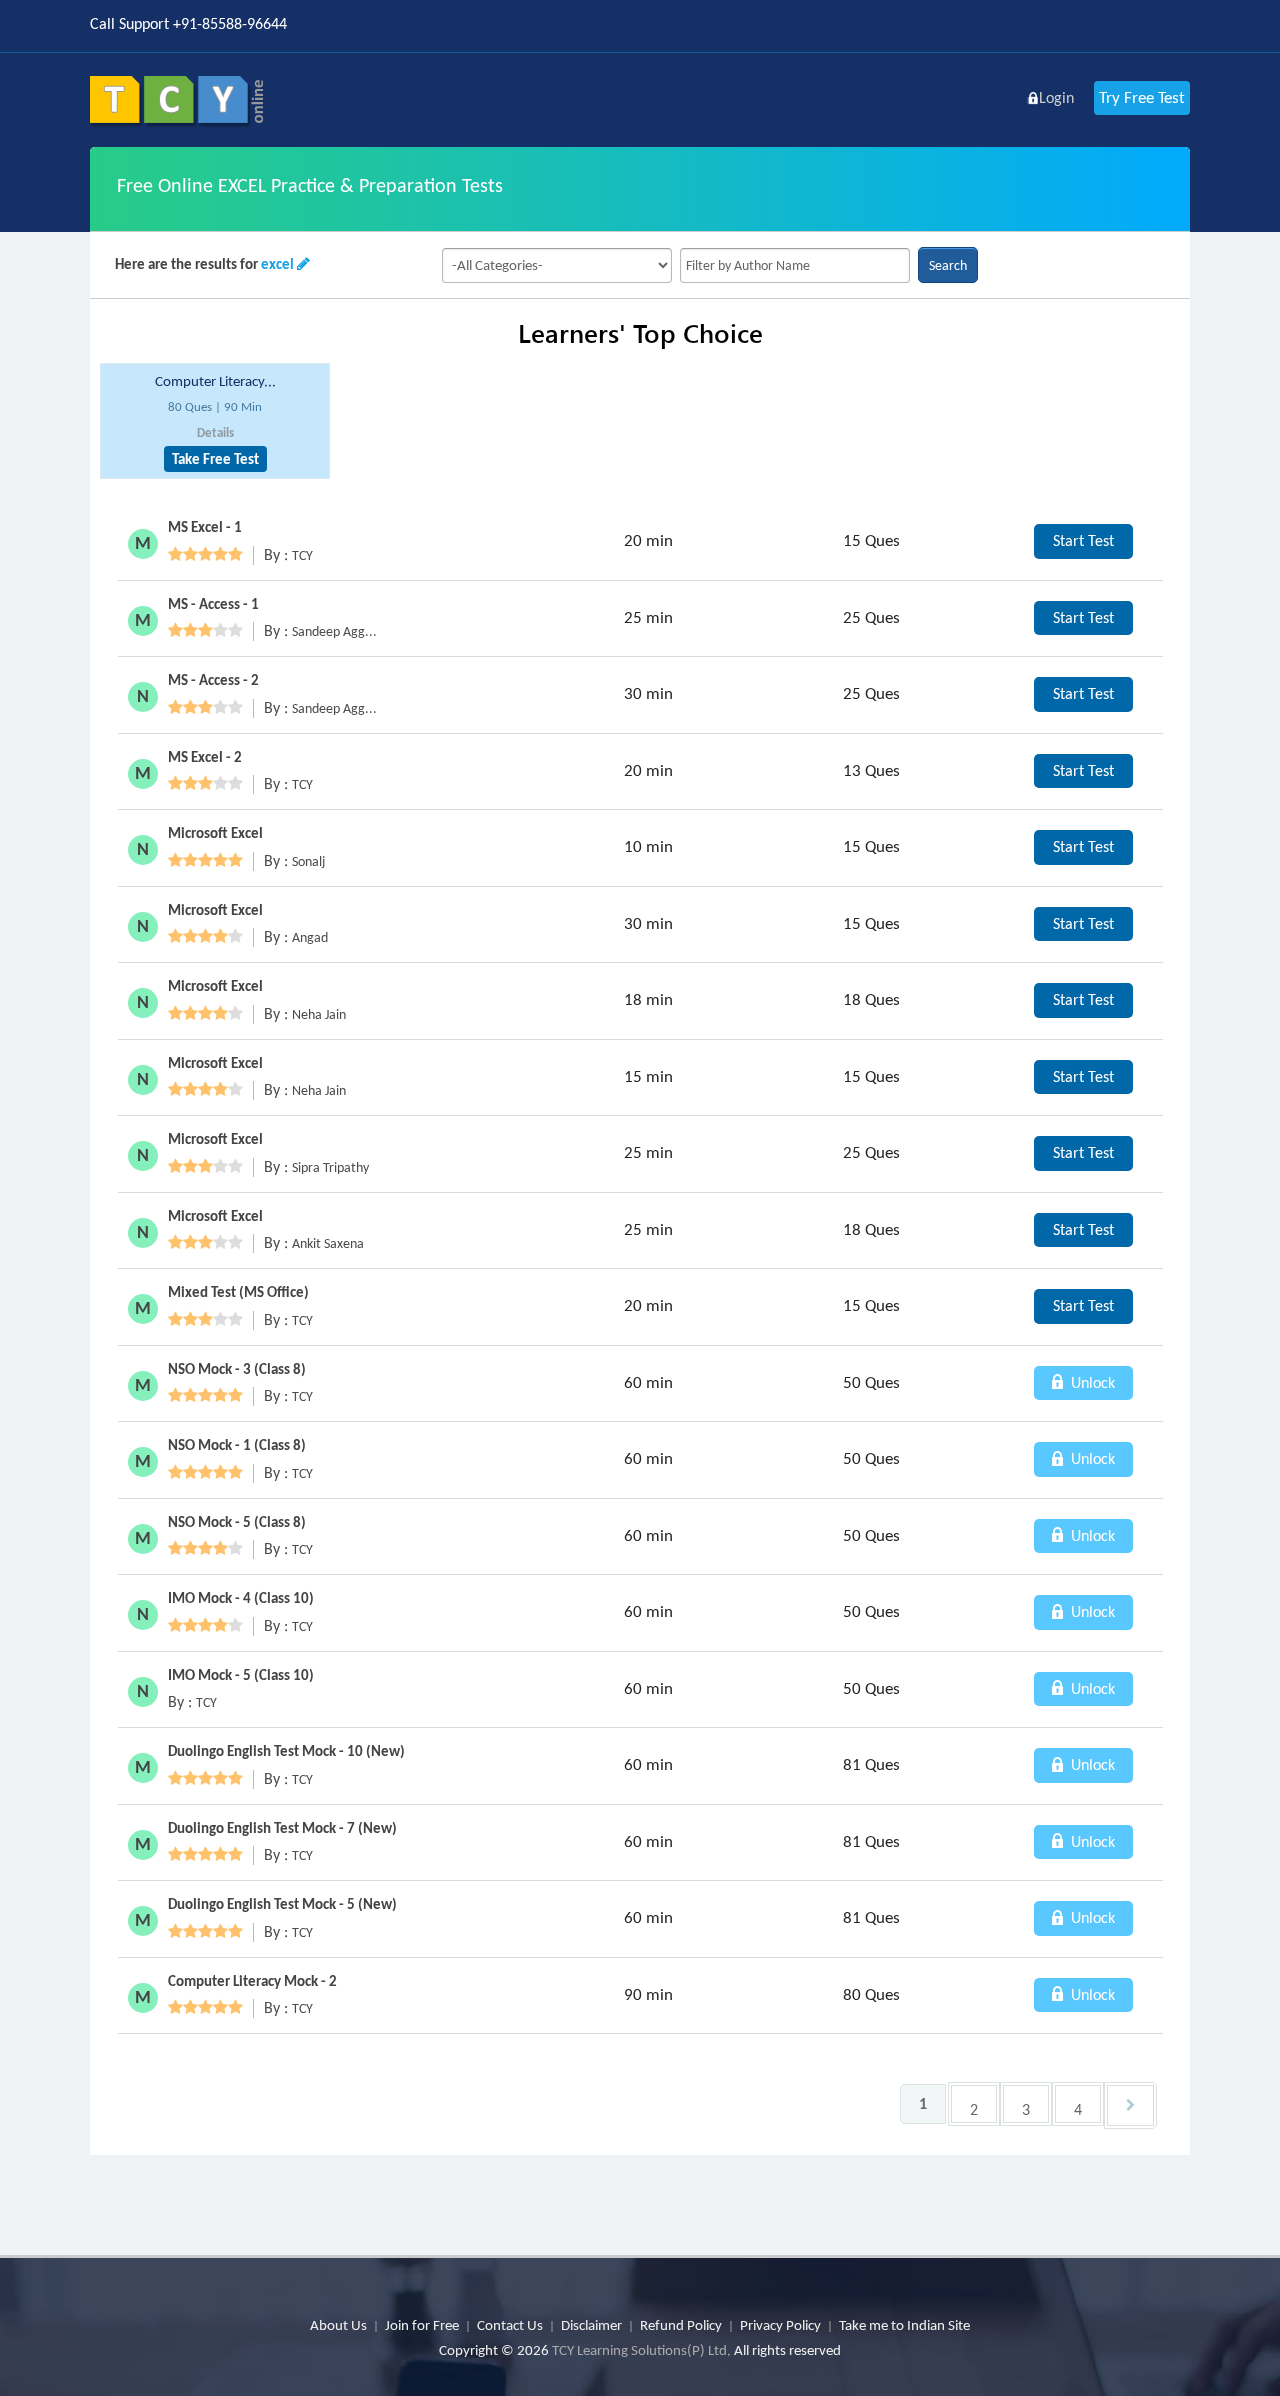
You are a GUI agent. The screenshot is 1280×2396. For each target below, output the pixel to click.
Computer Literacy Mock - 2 (252, 1981)
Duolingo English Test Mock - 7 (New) (282, 1828)
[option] (215, 421)
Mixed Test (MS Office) (238, 1292)
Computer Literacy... (215, 381)
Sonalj (308, 861)
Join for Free (422, 2325)
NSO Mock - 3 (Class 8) (237, 1369)
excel (277, 264)
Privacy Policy (780, 2325)
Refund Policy (681, 2325)
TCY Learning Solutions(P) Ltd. (641, 2350)
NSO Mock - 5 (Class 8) (237, 1522)
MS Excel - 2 (205, 757)
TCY (302, 555)
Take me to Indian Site (904, 2325)
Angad (310, 937)
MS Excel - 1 (205, 527)
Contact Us (510, 2325)
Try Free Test (1142, 97)
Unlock (1091, 1382)
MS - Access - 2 (213, 680)
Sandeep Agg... (334, 631)
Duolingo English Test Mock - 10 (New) (286, 1751)
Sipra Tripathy (330, 1167)
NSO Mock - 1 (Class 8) (237, 1445)
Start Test (1083, 540)
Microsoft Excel (215, 833)
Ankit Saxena (328, 1243)
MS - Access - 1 (213, 604)
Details (215, 432)
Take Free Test (215, 459)
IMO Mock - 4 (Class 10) (241, 1598)
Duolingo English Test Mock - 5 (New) (282, 1904)
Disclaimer (591, 2325)
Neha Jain (319, 1014)
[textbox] (795, 265)
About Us (338, 2325)
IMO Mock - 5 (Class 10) (241, 1675)
